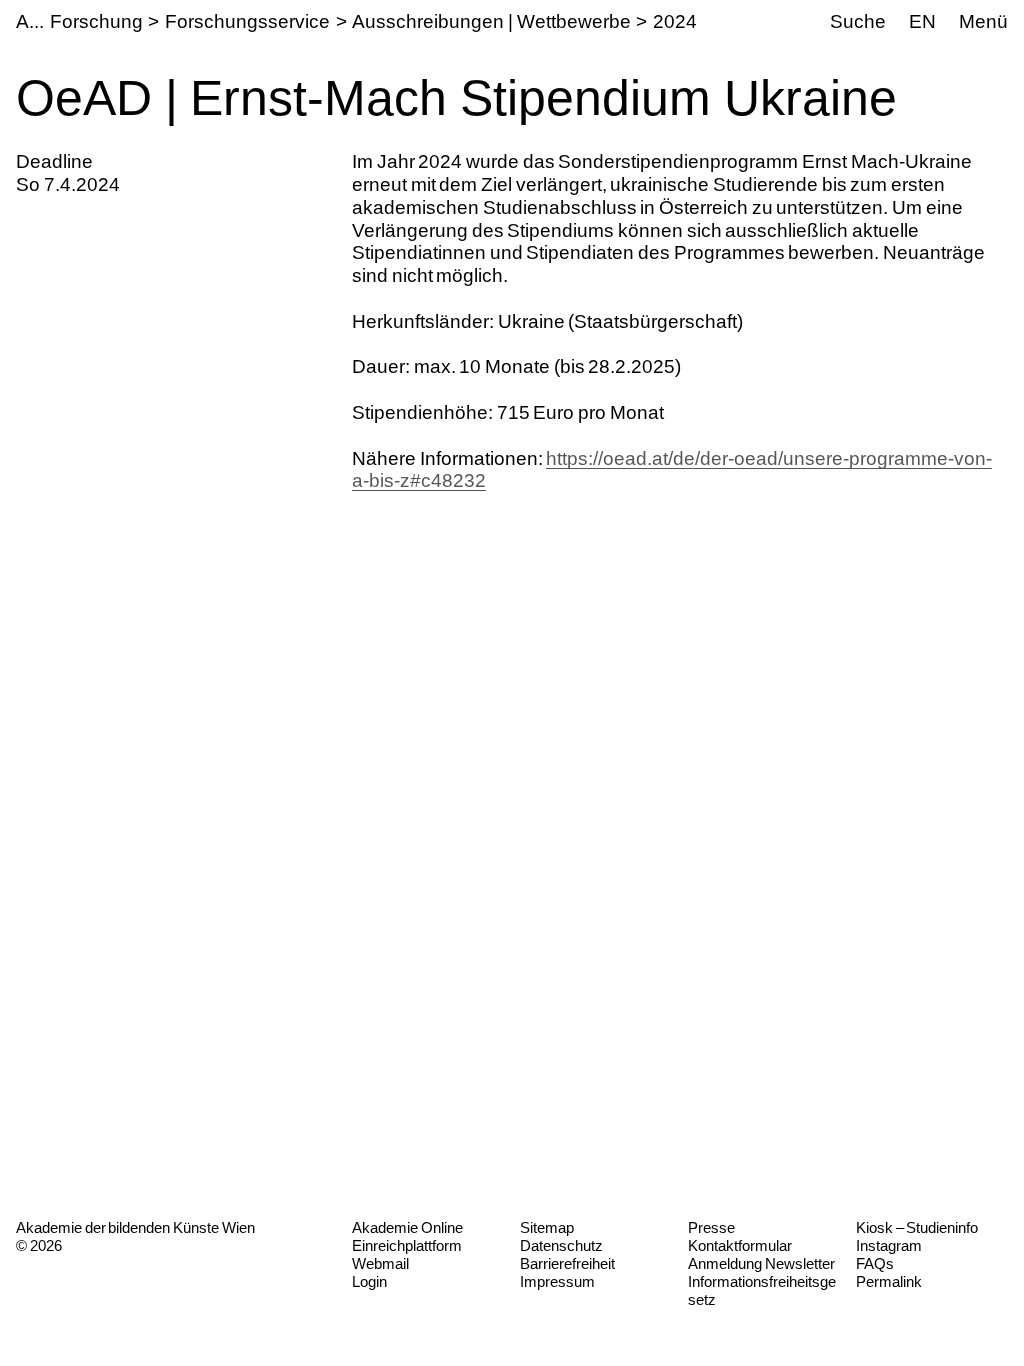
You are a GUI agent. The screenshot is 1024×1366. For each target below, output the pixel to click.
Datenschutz (561, 1245)
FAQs (875, 1263)
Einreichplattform (407, 1245)
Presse (711, 1227)
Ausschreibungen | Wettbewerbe (491, 21)
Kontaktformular (740, 1245)
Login (369, 1281)
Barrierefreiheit (567, 1263)
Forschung (96, 21)
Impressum (557, 1281)
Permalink (889, 1281)
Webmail (380, 1263)
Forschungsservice (247, 21)
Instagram (889, 1245)
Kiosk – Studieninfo (917, 1227)
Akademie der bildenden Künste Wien (135, 1227)
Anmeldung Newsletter (761, 1263)
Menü (983, 21)
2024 (675, 21)
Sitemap (547, 1227)
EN (922, 21)
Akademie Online (407, 1227)
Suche (858, 21)
